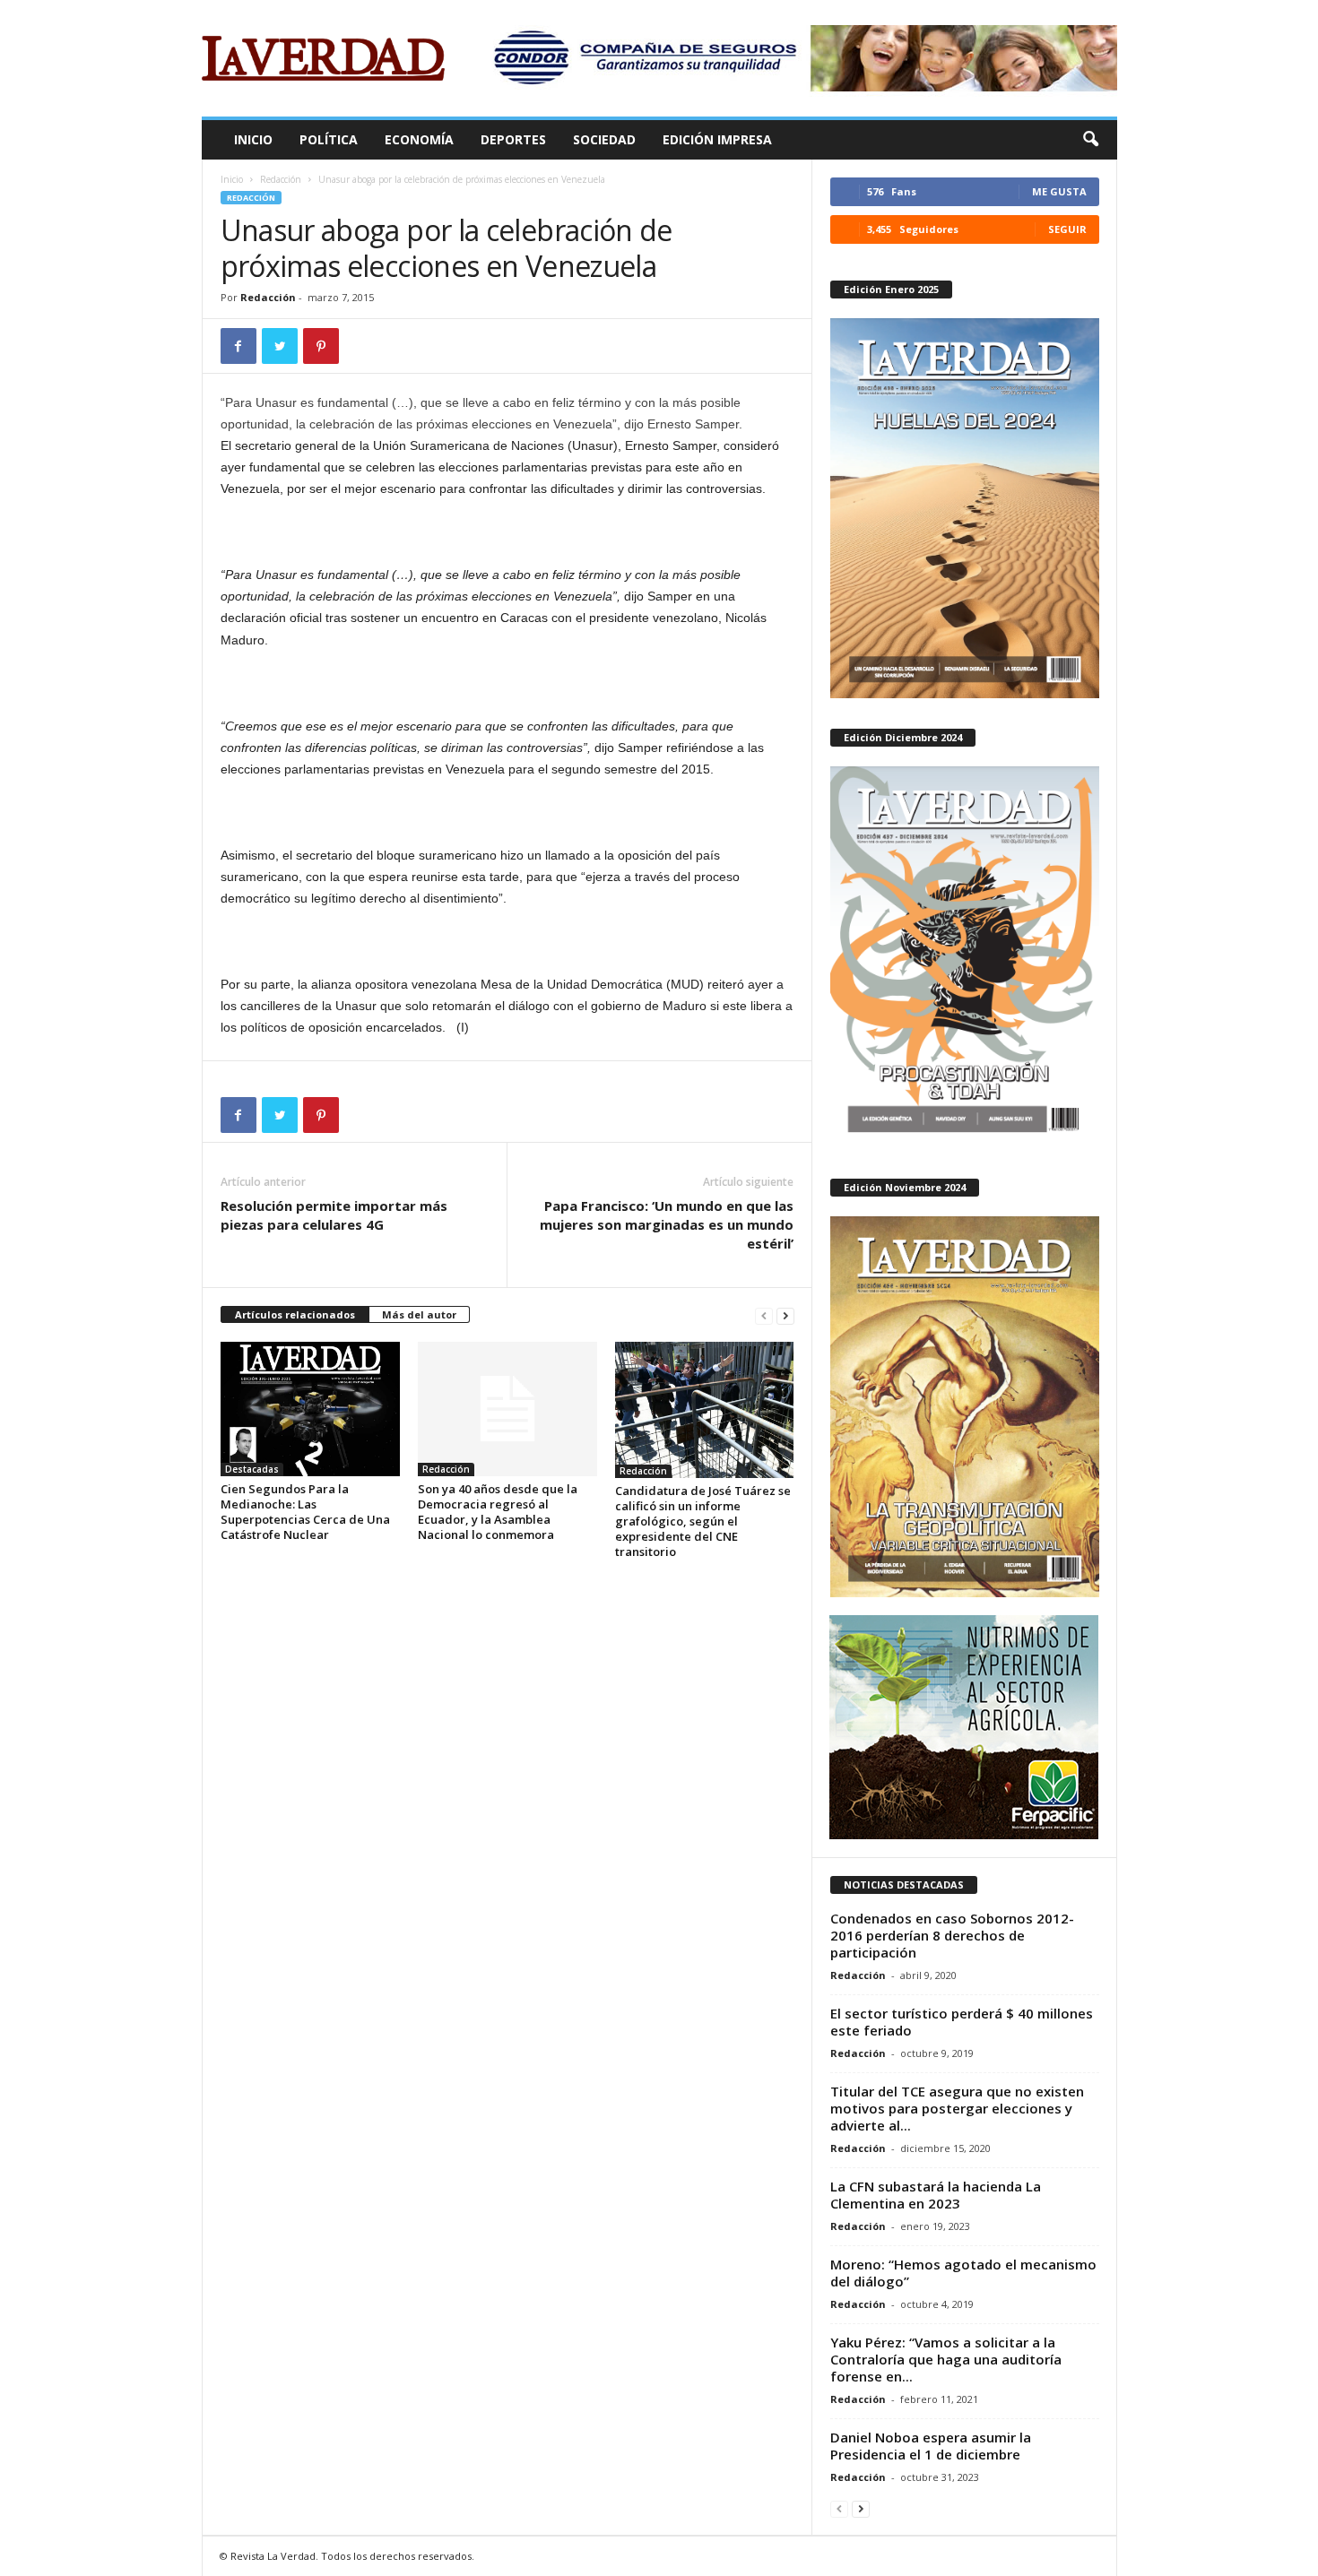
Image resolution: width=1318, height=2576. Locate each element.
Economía (419, 139)
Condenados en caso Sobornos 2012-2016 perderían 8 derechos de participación (952, 1935)
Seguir (1067, 229)
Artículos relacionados (295, 1314)
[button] (1090, 140)
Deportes (513, 139)
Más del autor (419, 1314)
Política (329, 139)
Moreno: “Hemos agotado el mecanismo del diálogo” (963, 2273)
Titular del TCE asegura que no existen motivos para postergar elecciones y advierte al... (957, 2108)
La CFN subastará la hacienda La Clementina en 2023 (936, 2195)
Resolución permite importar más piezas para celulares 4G (334, 1215)
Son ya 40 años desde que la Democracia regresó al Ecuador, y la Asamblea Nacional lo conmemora (498, 1512)
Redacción (281, 179)
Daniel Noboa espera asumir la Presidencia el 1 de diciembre (931, 2446)
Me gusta (1059, 191)
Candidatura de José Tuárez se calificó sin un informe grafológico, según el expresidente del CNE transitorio (703, 1521)
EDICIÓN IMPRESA (717, 139)
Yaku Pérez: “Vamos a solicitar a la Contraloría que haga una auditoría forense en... (946, 2359)
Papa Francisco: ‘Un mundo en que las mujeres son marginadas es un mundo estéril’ (667, 1224)
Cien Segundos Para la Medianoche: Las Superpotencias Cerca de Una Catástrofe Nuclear (305, 1512)
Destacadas (252, 1469)
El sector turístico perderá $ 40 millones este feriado (962, 2022)
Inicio (253, 139)
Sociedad (604, 139)
